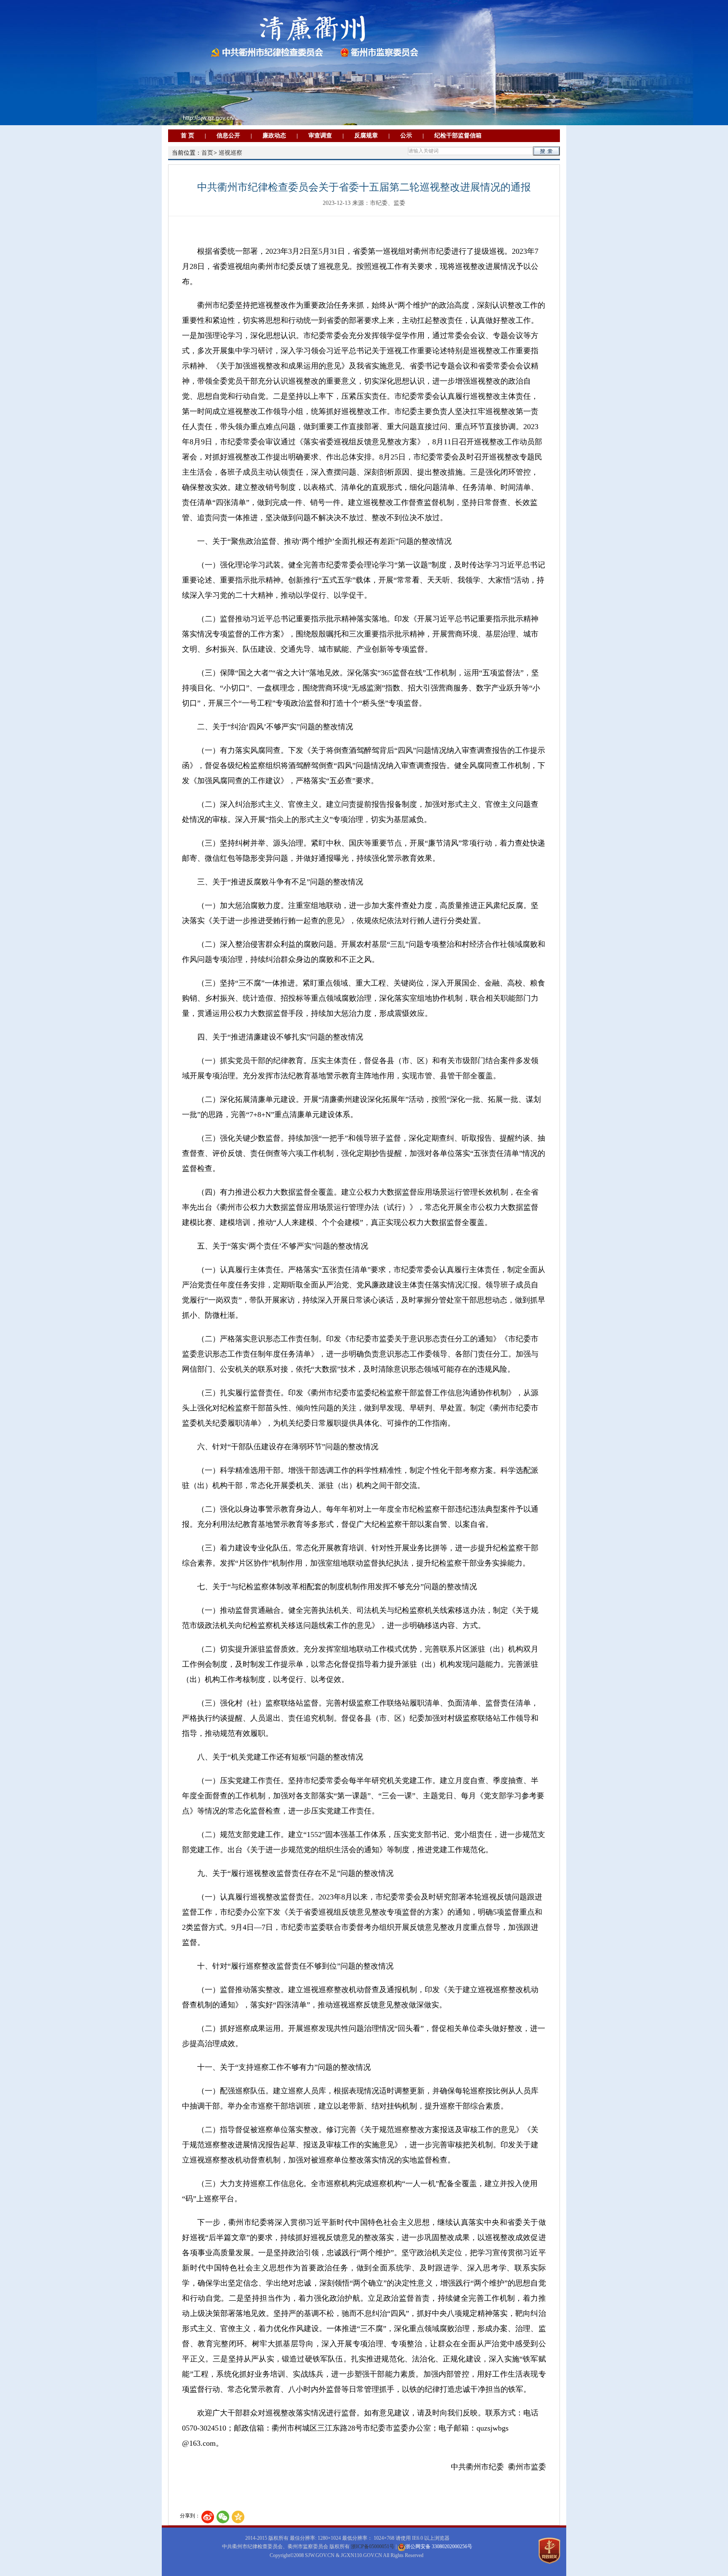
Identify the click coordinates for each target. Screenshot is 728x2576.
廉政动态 (274, 136)
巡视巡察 (230, 153)
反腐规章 (366, 136)
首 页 (187, 136)
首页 (207, 153)
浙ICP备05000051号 (373, 2546)
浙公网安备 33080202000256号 (439, 2546)
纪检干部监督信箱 (458, 136)
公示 (406, 136)
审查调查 (320, 136)
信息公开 (228, 136)
